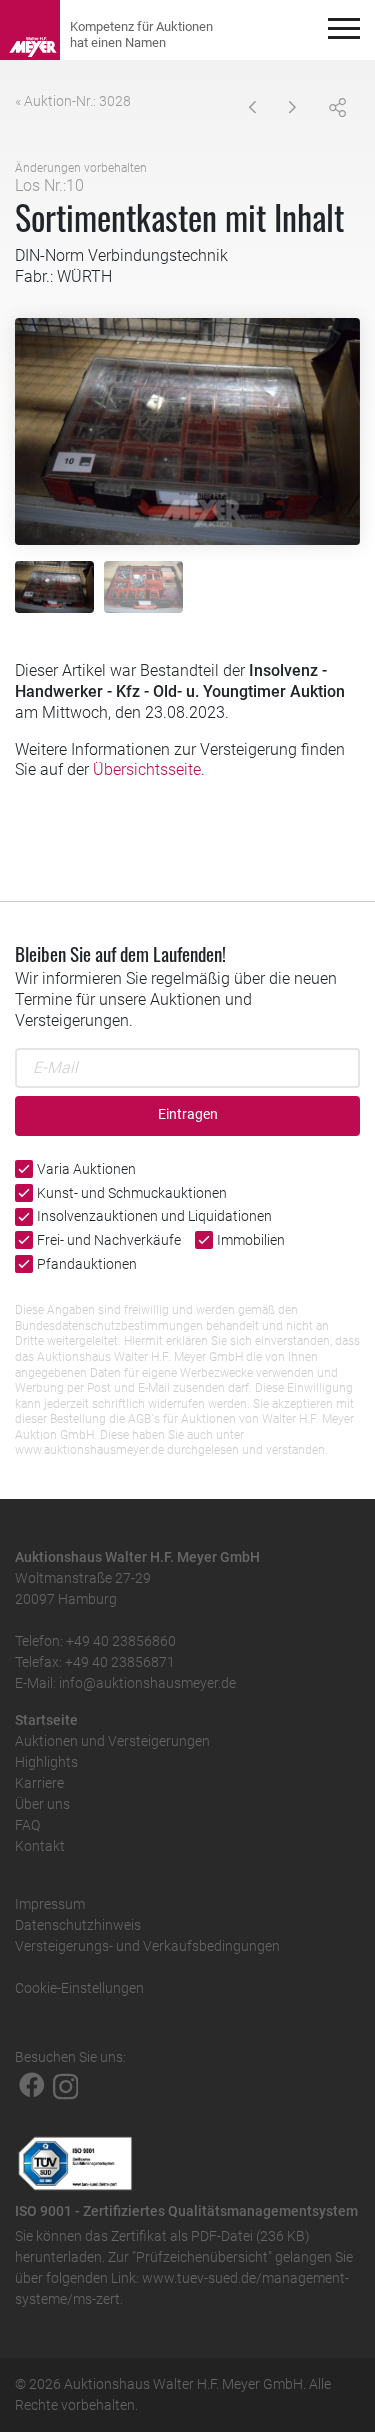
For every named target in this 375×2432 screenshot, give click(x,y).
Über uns (42, 1804)
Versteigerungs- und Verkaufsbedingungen (147, 1946)
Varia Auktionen (86, 1169)
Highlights (46, 1762)
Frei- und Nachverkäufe (109, 1240)
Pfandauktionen (87, 1264)
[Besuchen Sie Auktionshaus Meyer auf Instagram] (66, 2085)
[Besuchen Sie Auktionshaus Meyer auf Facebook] (32, 2085)
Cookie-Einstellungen (79, 1988)
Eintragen (188, 1114)
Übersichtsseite (147, 769)
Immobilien (251, 1240)
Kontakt (40, 1846)
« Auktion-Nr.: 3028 (73, 101)
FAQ (27, 1825)
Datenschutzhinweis (78, 1925)
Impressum (50, 1904)
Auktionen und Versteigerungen (112, 1741)
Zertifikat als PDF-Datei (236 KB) (210, 2236)
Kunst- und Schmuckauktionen (132, 1193)
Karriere (39, 1783)
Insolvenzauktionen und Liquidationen (154, 1216)
